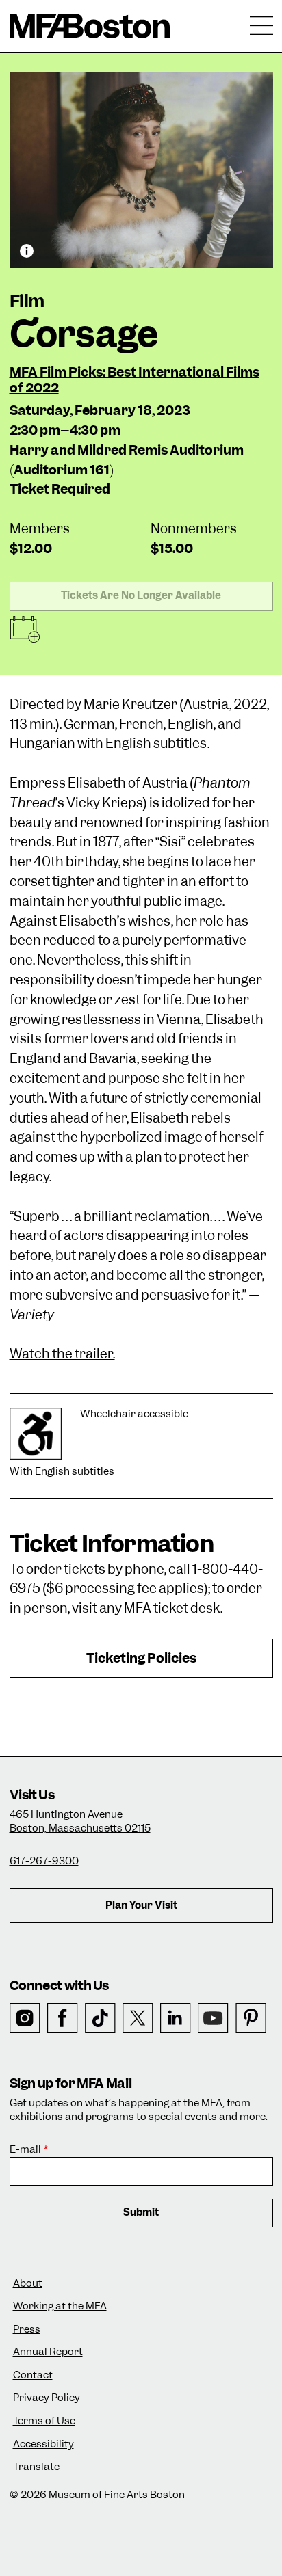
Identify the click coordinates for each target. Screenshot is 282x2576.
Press (27, 2330)
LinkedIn (176, 2018)
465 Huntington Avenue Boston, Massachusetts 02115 (80, 1821)
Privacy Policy (47, 2398)
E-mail (25, 2150)
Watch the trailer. (62, 1354)
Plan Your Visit (141, 1905)
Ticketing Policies (141, 1658)
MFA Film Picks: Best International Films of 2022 (134, 380)
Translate (36, 2467)
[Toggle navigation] (261, 26)
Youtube (213, 2018)
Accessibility (43, 2444)
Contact (33, 2375)
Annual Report (48, 2352)
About (28, 2284)
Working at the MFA (60, 2306)
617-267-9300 (44, 1861)
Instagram (25, 2018)
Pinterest (251, 2018)
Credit (27, 251)
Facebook (63, 2018)
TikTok (100, 2018)
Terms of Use (44, 2421)
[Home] (90, 26)
